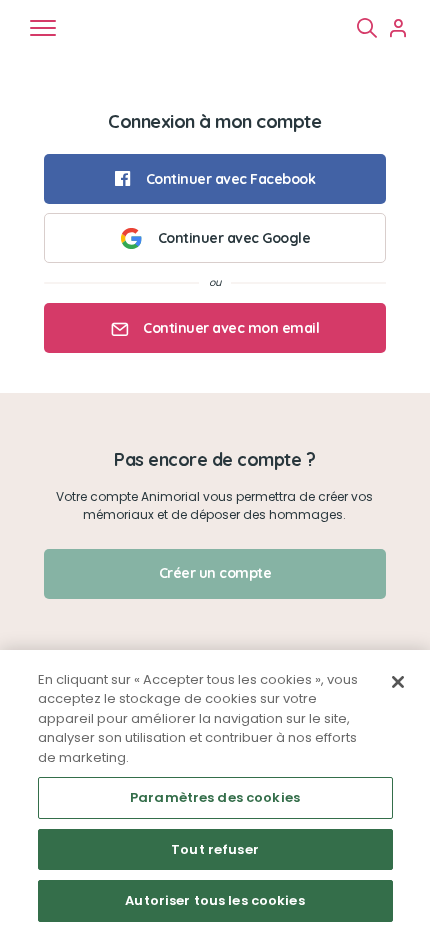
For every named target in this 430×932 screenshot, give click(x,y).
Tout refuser (215, 849)
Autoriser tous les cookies (214, 900)
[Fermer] (398, 682)
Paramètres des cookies (215, 797)
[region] (215, 791)
